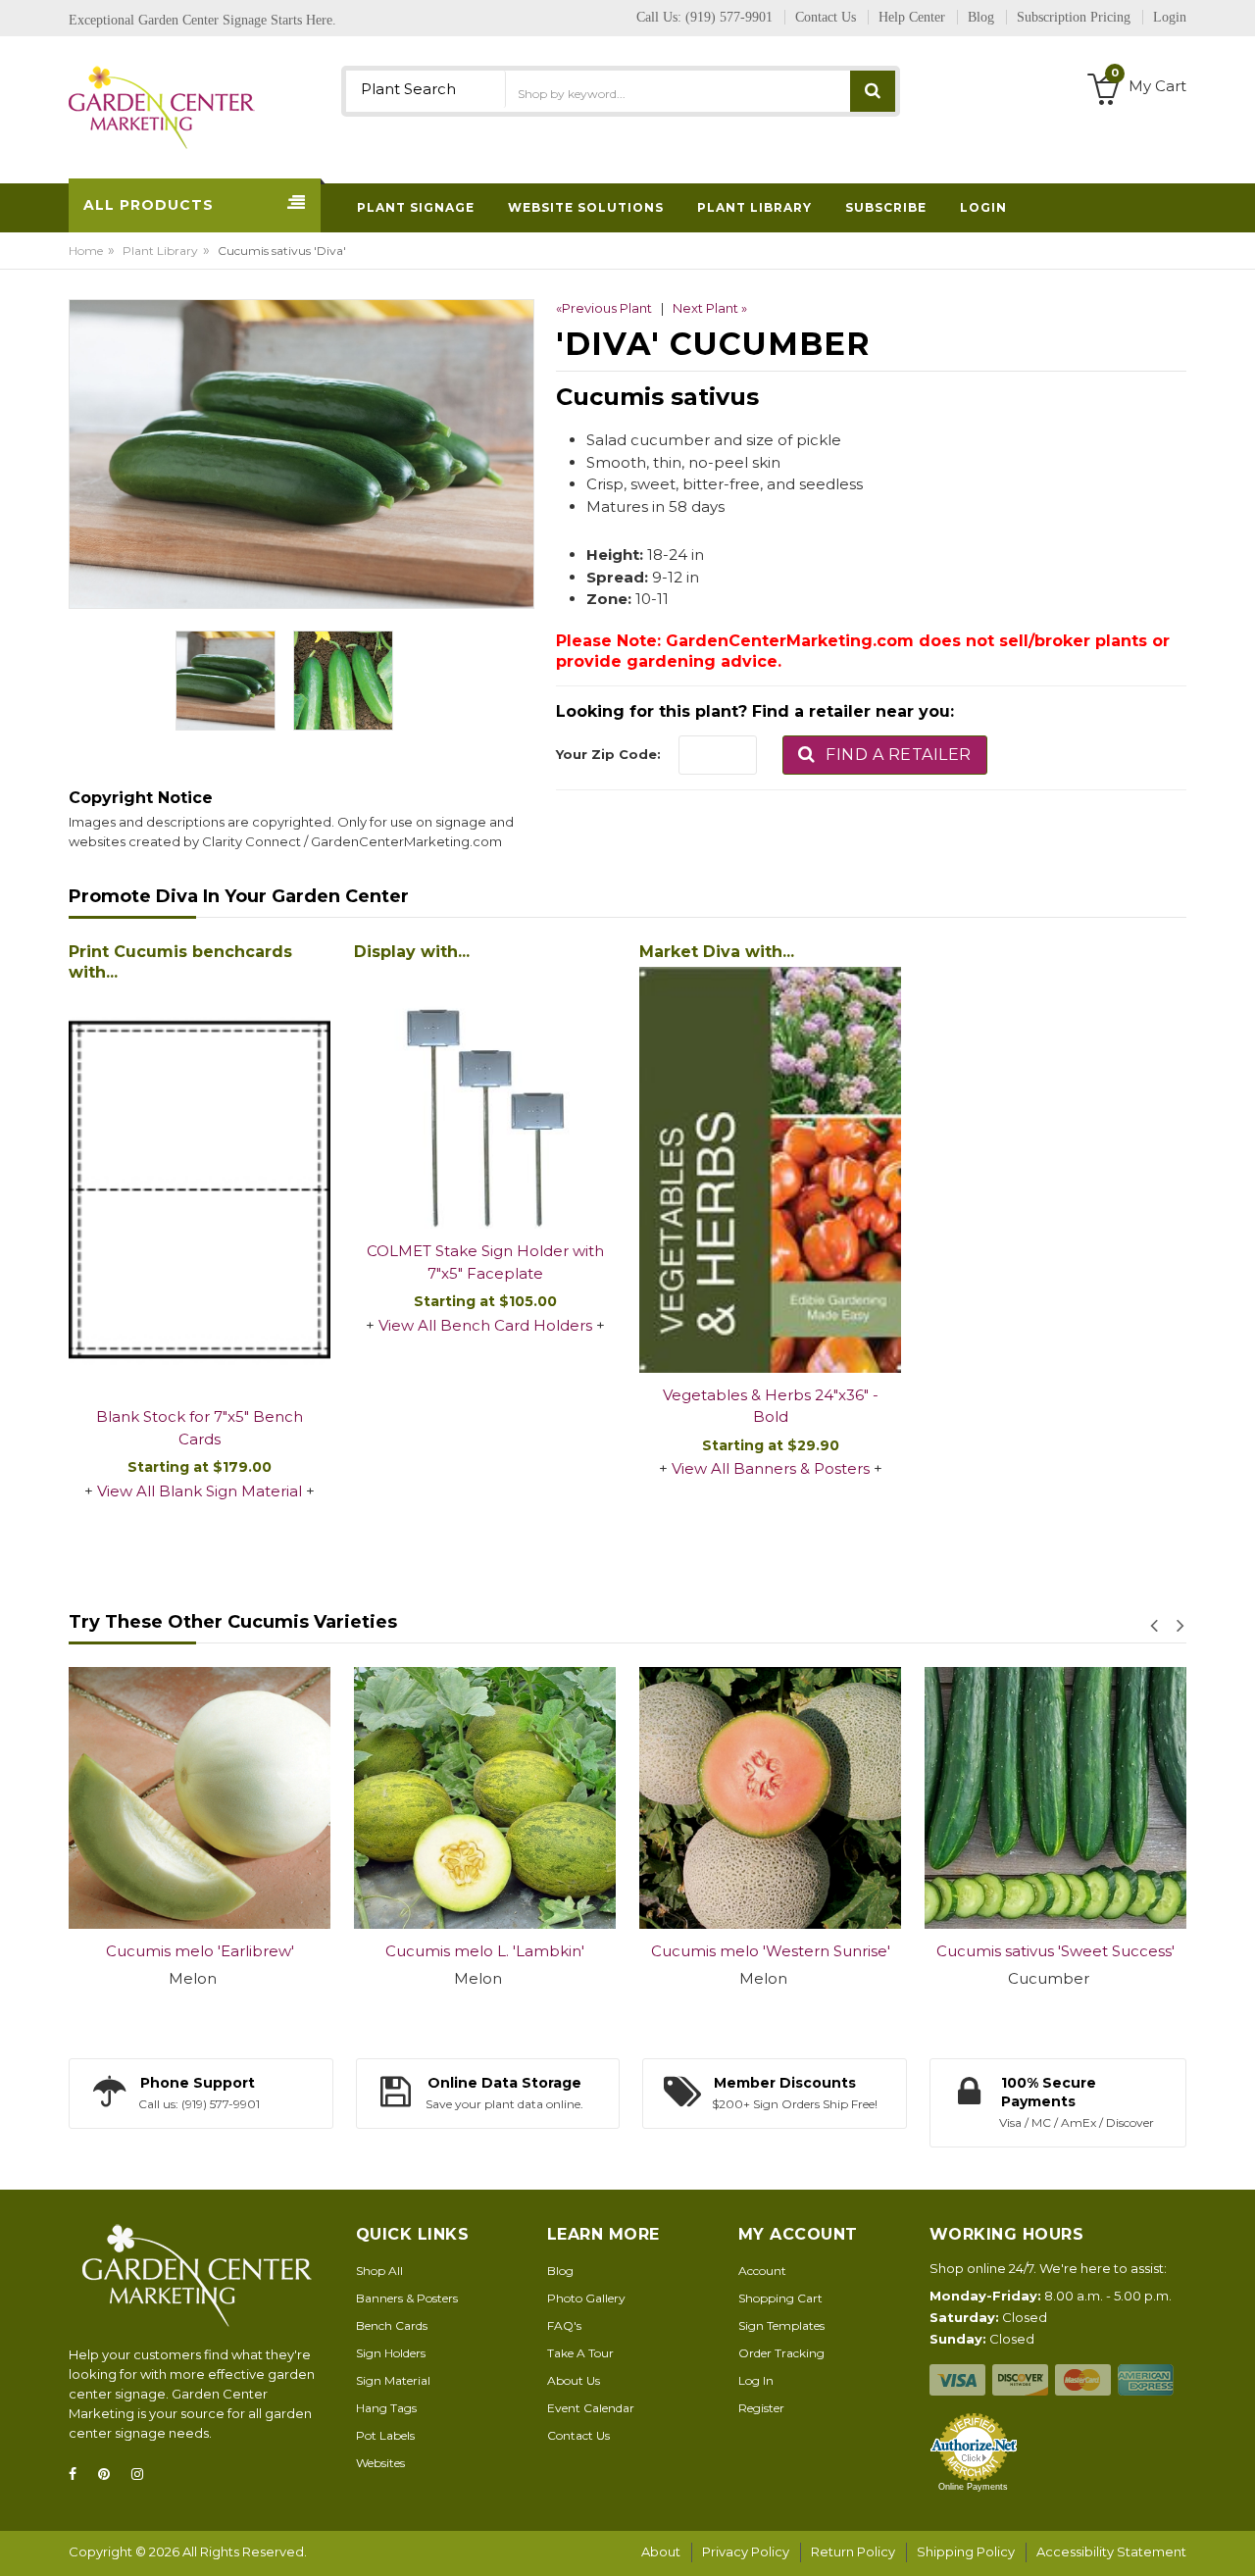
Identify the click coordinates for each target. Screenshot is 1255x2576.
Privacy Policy (746, 2551)
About (661, 2551)
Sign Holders (391, 2353)
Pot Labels (385, 2435)
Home (86, 251)
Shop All (379, 2271)
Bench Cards (392, 2325)
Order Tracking (781, 2353)
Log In (756, 2380)
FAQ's (564, 2325)
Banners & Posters (407, 2298)
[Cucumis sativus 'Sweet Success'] (1055, 1798)
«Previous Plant (604, 308)
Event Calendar (591, 2408)
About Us (574, 2380)
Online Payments (973, 2487)
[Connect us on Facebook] (78, 2475)
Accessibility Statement (1111, 2551)
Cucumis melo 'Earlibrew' (200, 1951)
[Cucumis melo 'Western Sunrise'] (770, 1798)
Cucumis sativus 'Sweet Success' (1055, 1951)
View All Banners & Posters (771, 1468)
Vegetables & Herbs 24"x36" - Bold (771, 1406)
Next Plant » (710, 308)
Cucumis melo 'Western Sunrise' (771, 1951)
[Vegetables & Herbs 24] (770, 1169)
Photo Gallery (586, 2298)
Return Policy (853, 2551)
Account (762, 2271)
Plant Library (160, 251)
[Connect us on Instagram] (143, 2475)
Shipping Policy (966, 2551)
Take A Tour (580, 2353)
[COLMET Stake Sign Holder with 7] (485, 1098)
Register (761, 2408)
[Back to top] (1234, 2541)
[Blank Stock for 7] (200, 1191)
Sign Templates (781, 2325)
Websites (380, 2463)
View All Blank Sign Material (200, 1491)
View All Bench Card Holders (485, 1325)
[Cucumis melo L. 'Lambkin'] (485, 1798)
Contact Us (578, 2435)
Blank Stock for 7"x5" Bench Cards (200, 1428)
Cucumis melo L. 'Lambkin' (485, 1951)
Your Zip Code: (608, 754)
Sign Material (393, 2380)
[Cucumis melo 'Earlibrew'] (200, 1798)
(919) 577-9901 (729, 17)
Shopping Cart (780, 2298)
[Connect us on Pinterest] (110, 2475)
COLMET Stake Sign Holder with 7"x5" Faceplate (485, 1262)
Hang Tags (386, 2408)
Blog (560, 2271)
